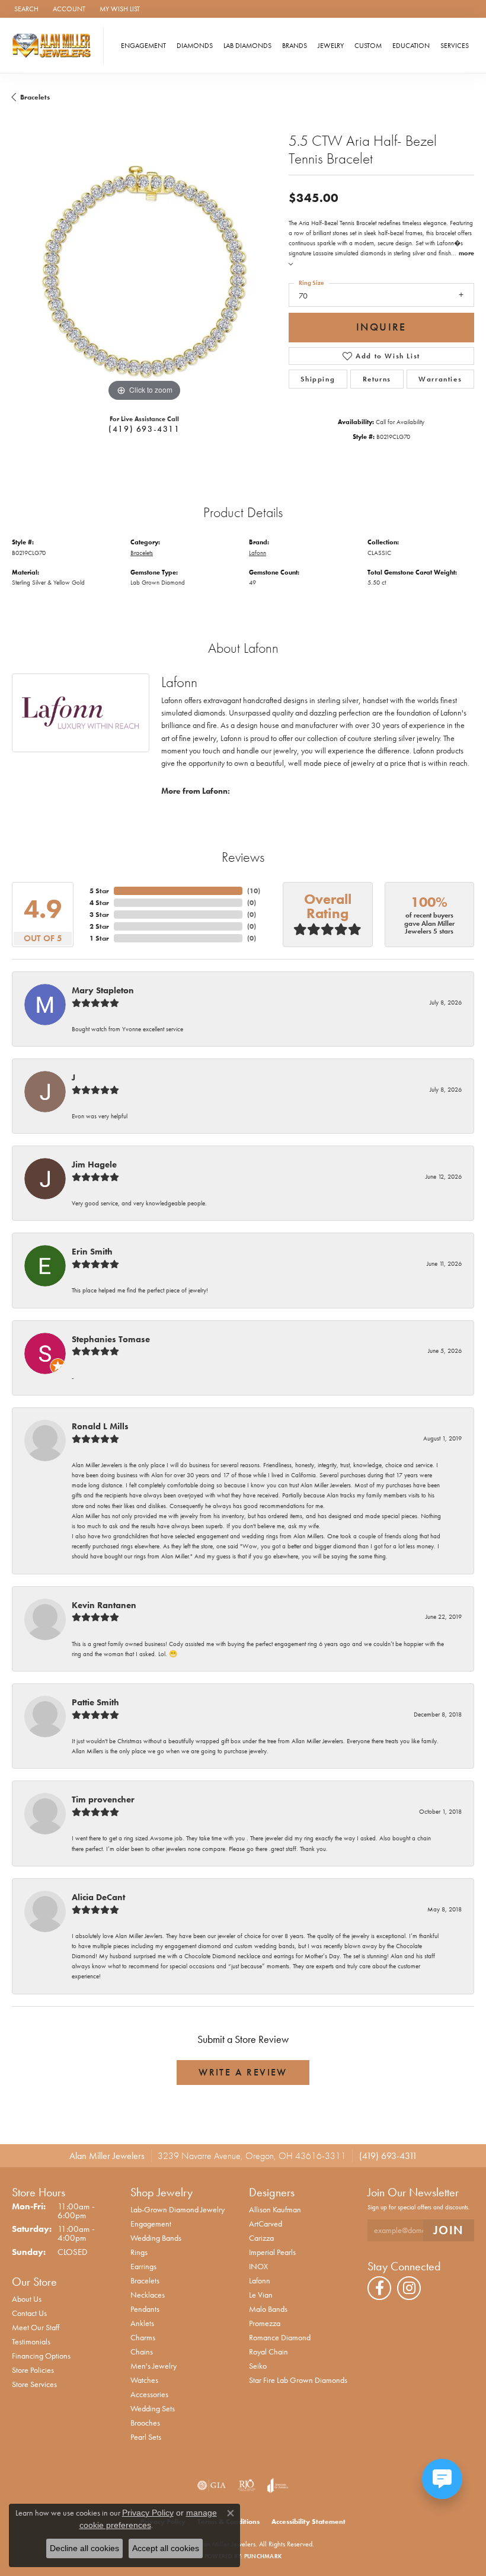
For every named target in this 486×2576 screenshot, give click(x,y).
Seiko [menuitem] (258, 2366)
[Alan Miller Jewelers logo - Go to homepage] (55, 45)
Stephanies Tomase (111, 1339)
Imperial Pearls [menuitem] (272, 2252)
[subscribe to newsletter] (449, 2230)
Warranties (440, 379)
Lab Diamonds (247, 46)
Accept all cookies (166, 2548)
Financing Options (41, 2356)
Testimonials (31, 2341)
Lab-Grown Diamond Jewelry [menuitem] (178, 2209)
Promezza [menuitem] (265, 2323)
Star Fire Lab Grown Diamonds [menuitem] (298, 2380)
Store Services (34, 2384)
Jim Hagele (94, 1165)
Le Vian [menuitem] (261, 2295)
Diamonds (195, 46)
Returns (377, 379)
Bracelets (35, 97)
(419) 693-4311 (144, 429)
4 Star (99, 903)
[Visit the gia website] (212, 2485)
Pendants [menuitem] (145, 2309)
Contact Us (29, 2313)
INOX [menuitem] (258, 2266)
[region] (144, 272)
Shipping (318, 379)
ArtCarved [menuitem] (266, 2224)
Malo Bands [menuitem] (268, 2309)
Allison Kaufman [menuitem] (275, 2209)
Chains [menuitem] (142, 2352)
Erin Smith (92, 1252)
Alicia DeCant (98, 1897)
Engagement (143, 46)
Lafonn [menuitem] (260, 2280)
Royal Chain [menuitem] (268, 2352)
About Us (27, 2299)
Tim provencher (103, 1799)
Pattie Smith (95, 1702)
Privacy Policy (148, 2513)
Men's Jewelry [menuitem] (154, 2366)
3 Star (99, 915)
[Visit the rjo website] (247, 2485)
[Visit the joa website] (278, 2485)
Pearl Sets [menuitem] (146, 2437)
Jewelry (331, 46)
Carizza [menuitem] (261, 2238)
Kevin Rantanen (104, 1605)
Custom (368, 46)
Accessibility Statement (308, 2522)
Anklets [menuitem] (142, 2323)
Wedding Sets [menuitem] (153, 2408)
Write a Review (243, 2072)
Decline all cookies (84, 2548)
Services (455, 46)
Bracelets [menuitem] (145, 2280)
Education (411, 46)
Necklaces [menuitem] (148, 2295)
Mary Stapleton (103, 990)
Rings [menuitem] (139, 2252)
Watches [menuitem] (144, 2380)
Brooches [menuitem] (145, 2423)
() (254, 891)
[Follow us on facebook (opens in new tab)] (379, 2288)
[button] (25, 9)
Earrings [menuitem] (143, 2266)
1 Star (99, 938)
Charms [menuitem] (143, 2337)
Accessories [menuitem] (149, 2394)
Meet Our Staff (36, 2327)
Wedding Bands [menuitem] (156, 2238)
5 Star (99, 891)
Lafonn (258, 553)
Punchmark (263, 2556)
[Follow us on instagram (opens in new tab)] (409, 2288)
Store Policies (33, 2370)
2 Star (99, 926)
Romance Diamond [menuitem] (280, 2337)
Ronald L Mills (100, 1426)
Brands (295, 46)
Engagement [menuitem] (151, 2224)
